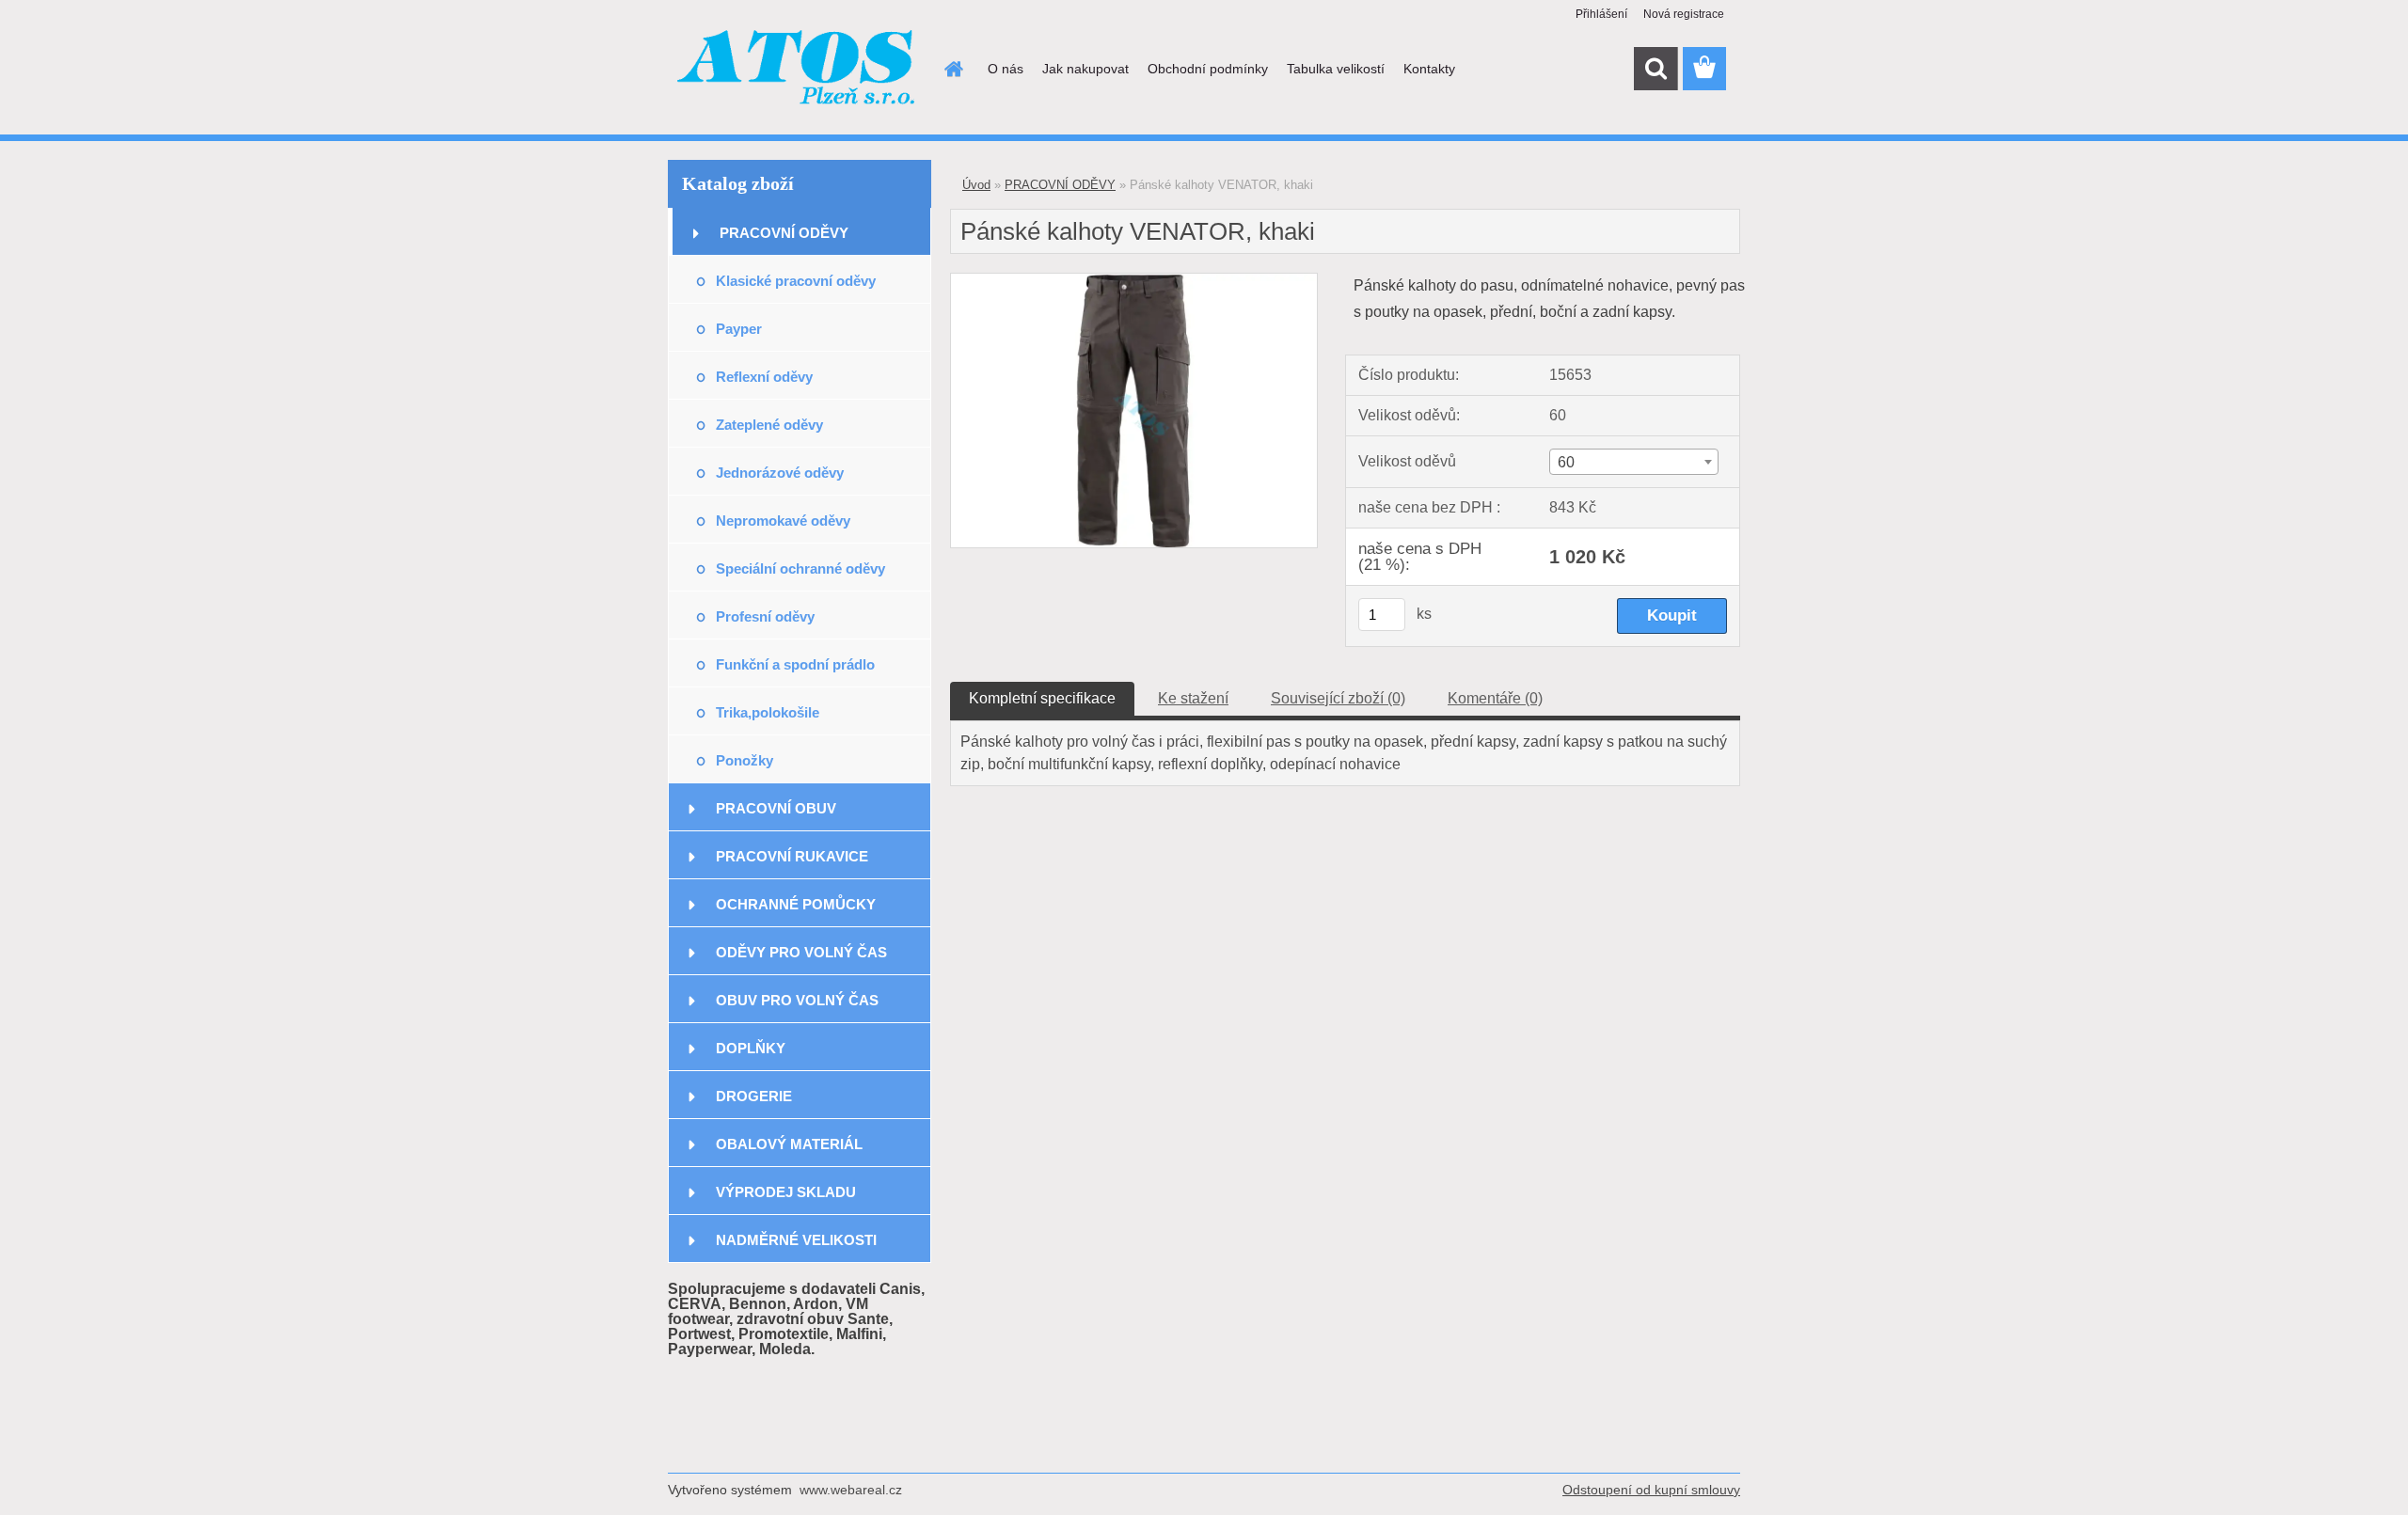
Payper (739, 329)
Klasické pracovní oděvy (796, 281)
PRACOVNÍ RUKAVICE (792, 856)
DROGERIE (754, 1096)
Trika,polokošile (768, 712)
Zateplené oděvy (769, 425)
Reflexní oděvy (764, 377)
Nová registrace (1684, 14)
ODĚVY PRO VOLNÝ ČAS (801, 952)
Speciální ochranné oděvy (800, 568)
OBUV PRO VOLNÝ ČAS (797, 1000)
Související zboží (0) (1338, 698)
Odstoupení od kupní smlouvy (1651, 1490)
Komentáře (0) (1495, 698)
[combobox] (1633, 462)
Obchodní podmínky (1208, 69)
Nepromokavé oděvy (783, 521)
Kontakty (1429, 69)
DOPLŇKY (751, 1048)
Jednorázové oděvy (780, 473)
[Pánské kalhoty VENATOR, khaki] (1134, 281)
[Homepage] (952, 69)
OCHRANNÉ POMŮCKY (796, 904)
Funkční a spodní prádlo (795, 664)
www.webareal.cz (851, 1490)
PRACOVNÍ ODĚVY (784, 233)
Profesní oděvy (765, 616)
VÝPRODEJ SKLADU (786, 1192)
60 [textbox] (1566, 462)
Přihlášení (1601, 14)
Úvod (976, 185)
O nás (1006, 69)
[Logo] (797, 70)
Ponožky (745, 760)
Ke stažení (1193, 698)
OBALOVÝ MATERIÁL (789, 1144)
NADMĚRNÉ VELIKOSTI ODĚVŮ (796, 1247)
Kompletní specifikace (1042, 698)
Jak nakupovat (1085, 69)
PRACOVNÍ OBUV (776, 808)
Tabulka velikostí (1336, 69)
